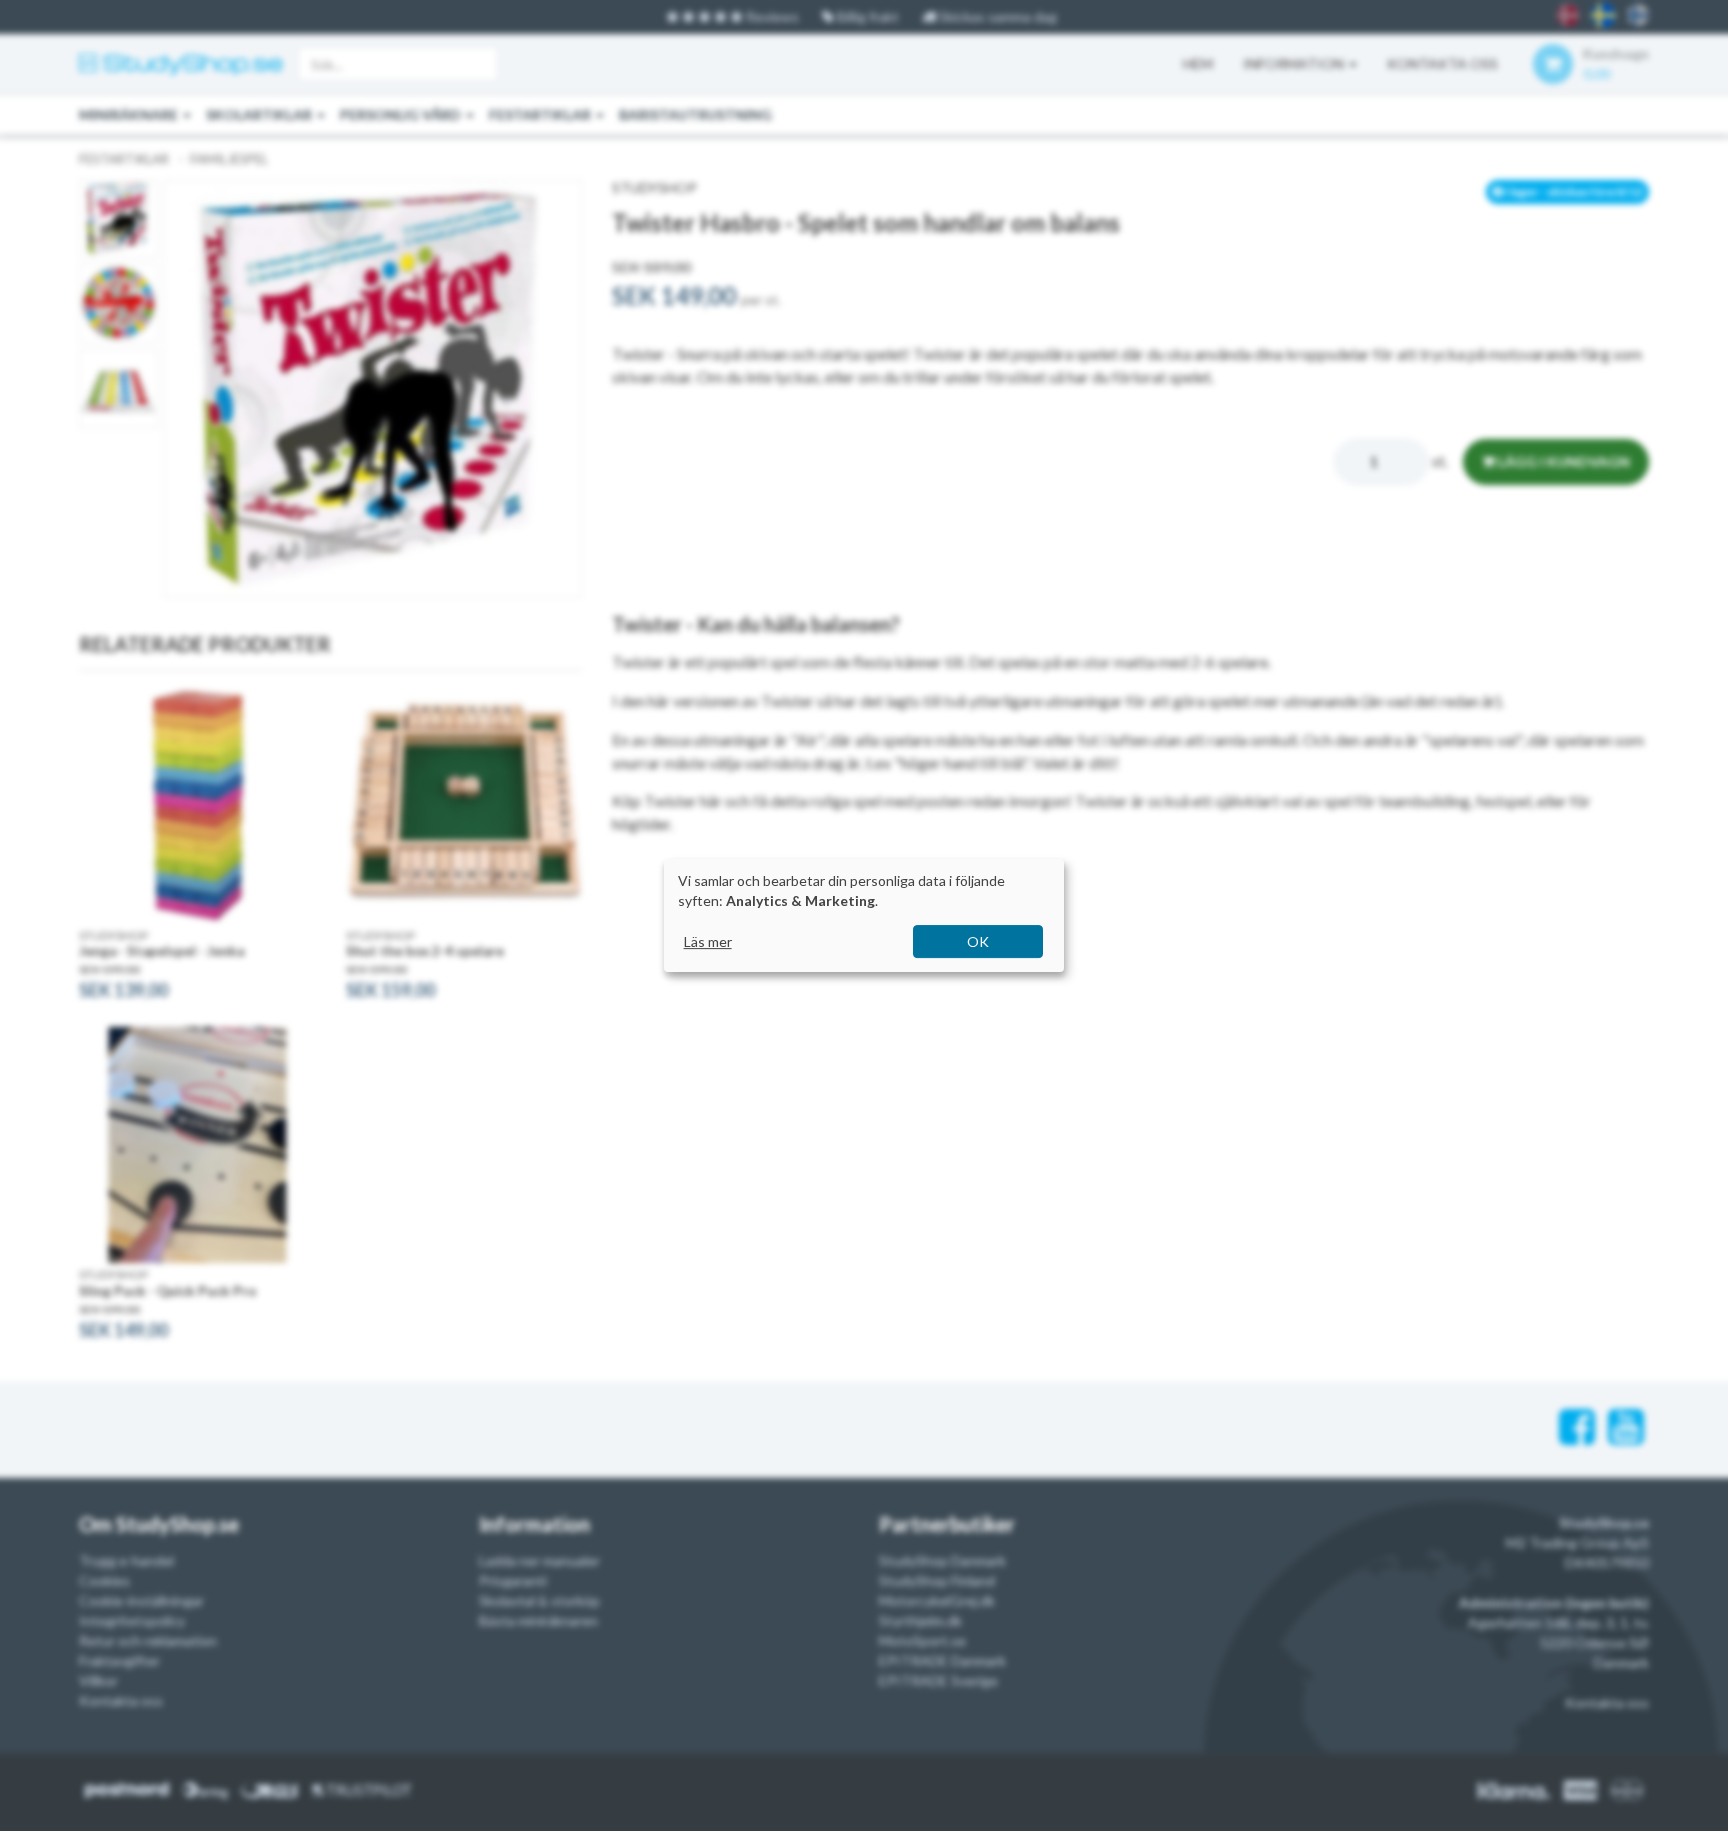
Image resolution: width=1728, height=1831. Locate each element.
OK (978, 941)
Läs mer (708, 941)
